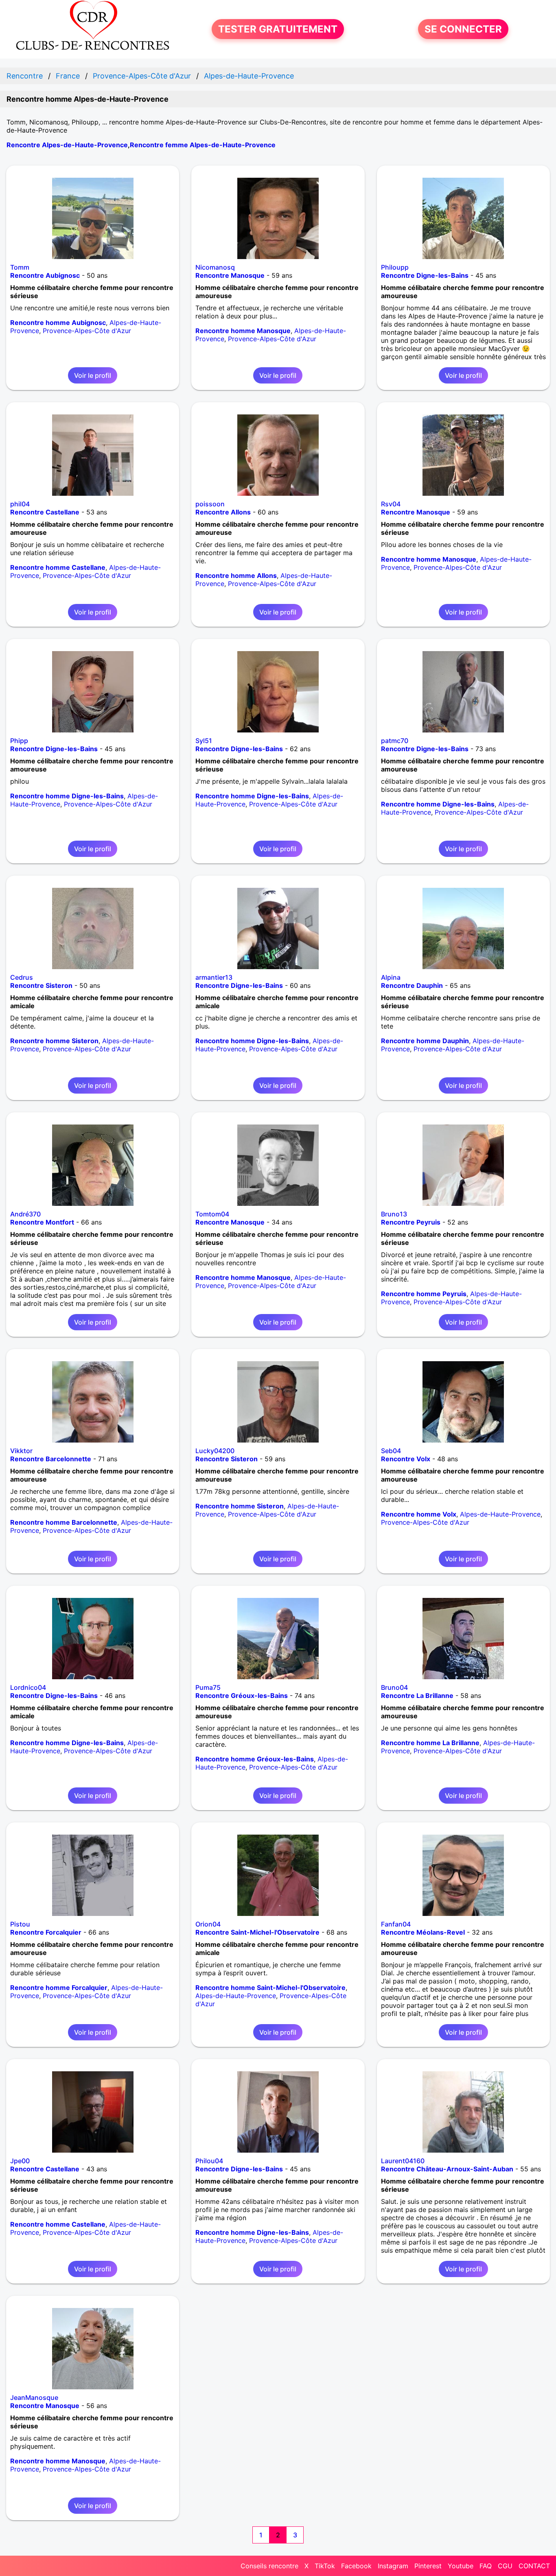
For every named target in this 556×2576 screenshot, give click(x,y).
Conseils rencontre (269, 2566)
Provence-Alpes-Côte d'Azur (87, 331)
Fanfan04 (396, 1924)
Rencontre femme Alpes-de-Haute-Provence (203, 145)
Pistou (20, 1924)
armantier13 (214, 977)
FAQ (486, 2566)
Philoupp (395, 267)
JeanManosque (34, 2397)
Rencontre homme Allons (236, 575)
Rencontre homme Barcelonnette (64, 1522)
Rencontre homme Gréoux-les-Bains (255, 1759)
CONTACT (534, 2566)
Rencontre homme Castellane (58, 567)
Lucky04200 (215, 1451)
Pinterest (428, 2566)
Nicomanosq (215, 267)
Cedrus (22, 977)
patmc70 (395, 741)
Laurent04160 (403, 2161)
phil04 (20, 504)
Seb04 (391, 1451)
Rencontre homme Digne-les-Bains (67, 796)
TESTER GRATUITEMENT (278, 29)
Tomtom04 (212, 1214)
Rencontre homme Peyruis (424, 1294)
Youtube (461, 2566)
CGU (505, 2566)
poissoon (210, 504)
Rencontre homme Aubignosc (58, 323)
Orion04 (208, 1924)
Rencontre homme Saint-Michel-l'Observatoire (270, 1988)
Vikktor (21, 1451)
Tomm (20, 267)
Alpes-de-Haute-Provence (500, 1514)
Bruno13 (394, 1214)
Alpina (391, 977)
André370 (25, 1214)
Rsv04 (391, 504)
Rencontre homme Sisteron (54, 1041)
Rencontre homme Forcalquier (59, 1988)
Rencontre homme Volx (419, 1514)
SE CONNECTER (463, 29)
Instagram (393, 2566)
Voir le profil (93, 375)
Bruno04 (394, 1687)
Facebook (356, 2566)
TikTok (325, 2566)
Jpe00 (20, 2161)
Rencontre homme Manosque (243, 331)
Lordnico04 (28, 1687)
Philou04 (209, 2161)
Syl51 (204, 741)
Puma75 (208, 1687)
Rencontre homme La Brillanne (430, 1743)
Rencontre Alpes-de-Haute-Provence (67, 145)
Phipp (19, 741)
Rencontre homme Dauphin (425, 1041)
